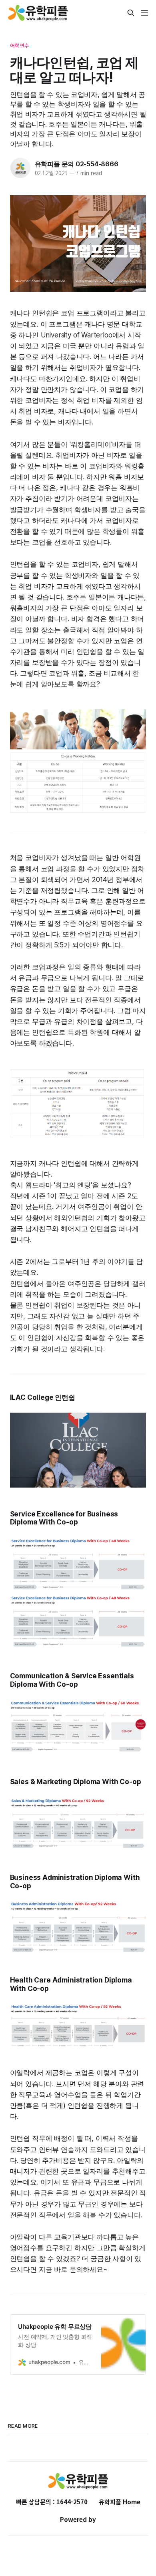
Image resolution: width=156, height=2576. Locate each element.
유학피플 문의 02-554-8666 (77, 164)
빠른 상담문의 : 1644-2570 (52, 2502)
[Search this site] (131, 13)
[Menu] (144, 13)
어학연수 (20, 45)
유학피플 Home (120, 2502)
